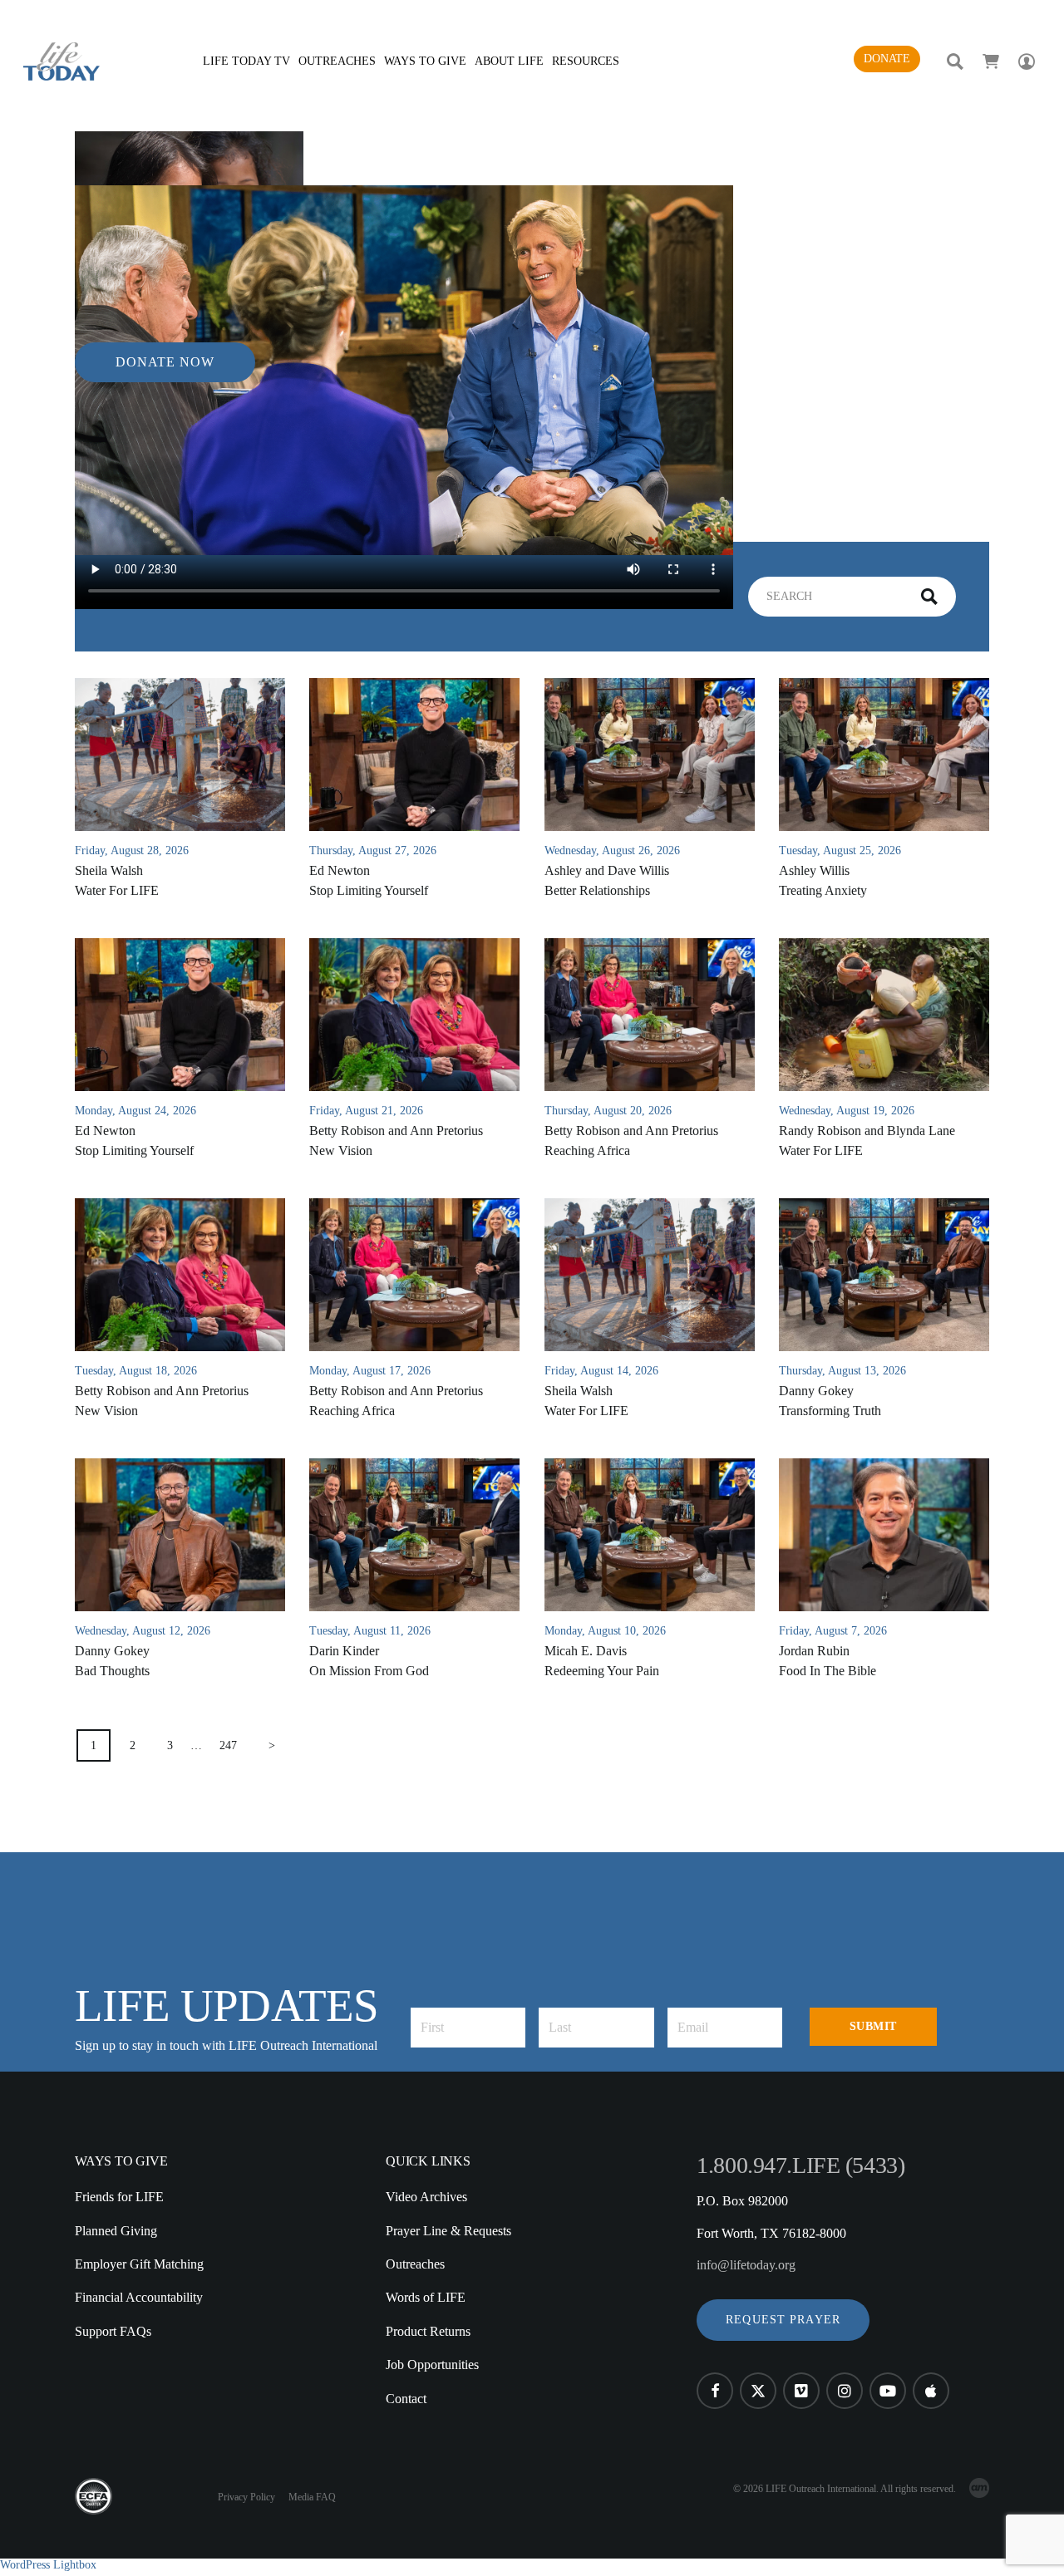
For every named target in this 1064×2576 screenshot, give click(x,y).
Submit (873, 2026)
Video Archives (426, 2197)
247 (228, 1745)
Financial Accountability (139, 2297)
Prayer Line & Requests (448, 2231)
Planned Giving (116, 2231)
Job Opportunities (432, 2365)
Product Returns (428, 2331)
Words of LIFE (426, 2297)
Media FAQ (312, 2497)
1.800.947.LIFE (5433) (800, 2165)
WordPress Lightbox (48, 2565)
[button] (783, 2320)
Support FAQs (113, 2331)
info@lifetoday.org (746, 2265)
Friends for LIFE (119, 2197)
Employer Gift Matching (139, 2264)
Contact (406, 2399)
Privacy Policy (246, 2497)
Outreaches (415, 2264)
